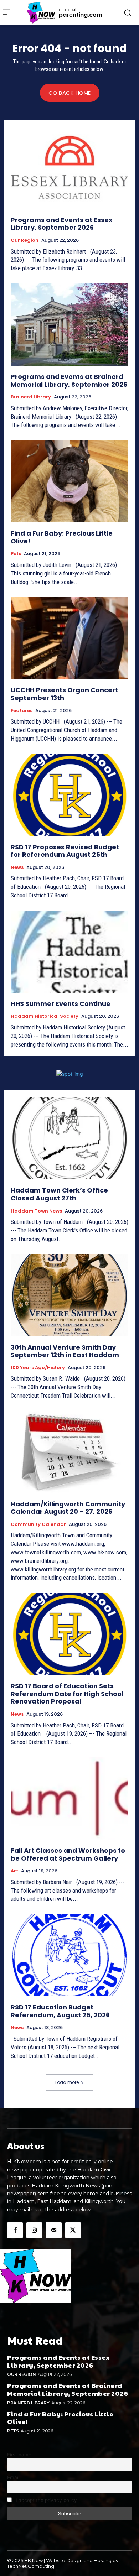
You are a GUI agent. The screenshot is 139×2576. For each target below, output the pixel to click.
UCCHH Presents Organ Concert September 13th (64, 694)
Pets (16, 554)
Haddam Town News (36, 1211)
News (17, 867)
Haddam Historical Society (45, 1016)
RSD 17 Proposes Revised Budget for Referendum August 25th (65, 851)
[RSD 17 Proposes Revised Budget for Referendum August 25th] (69, 795)
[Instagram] (34, 2230)
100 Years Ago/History (38, 1368)
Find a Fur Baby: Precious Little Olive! (62, 537)
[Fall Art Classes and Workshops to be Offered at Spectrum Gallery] (69, 1798)
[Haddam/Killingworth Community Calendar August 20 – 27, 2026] (69, 1452)
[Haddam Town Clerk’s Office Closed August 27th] (69, 1138)
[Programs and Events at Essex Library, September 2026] (69, 168)
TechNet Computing (31, 2566)
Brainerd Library (31, 397)
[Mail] (53, 2230)
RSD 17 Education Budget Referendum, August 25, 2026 (60, 2011)
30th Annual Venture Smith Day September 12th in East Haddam (65, 1351)
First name (19, 2455)
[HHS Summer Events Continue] (69, 952)
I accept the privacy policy (46, 2500)
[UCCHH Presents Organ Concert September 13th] (69, 638)
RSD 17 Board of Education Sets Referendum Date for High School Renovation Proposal (67, 1694)
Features (22, 711)
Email (13, 2477)
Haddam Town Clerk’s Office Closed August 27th (59, 1194)
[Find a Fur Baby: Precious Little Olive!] (69, 481)
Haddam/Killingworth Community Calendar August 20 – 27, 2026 (68, 1508)
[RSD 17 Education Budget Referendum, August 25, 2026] (69, 1955)
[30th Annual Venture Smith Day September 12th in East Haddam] (69, 1295)
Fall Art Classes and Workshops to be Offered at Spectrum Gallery (68, 1854)
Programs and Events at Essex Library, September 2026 (62, 224)
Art (14, 1871)
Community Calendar (38, 1524)
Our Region (25, 240)
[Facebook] (15, 2230)
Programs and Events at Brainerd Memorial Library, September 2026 (69, 380)
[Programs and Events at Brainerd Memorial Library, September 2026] (69, 325)
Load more (67, 2082)
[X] (73, 2230)
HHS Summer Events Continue (61, 1004)
